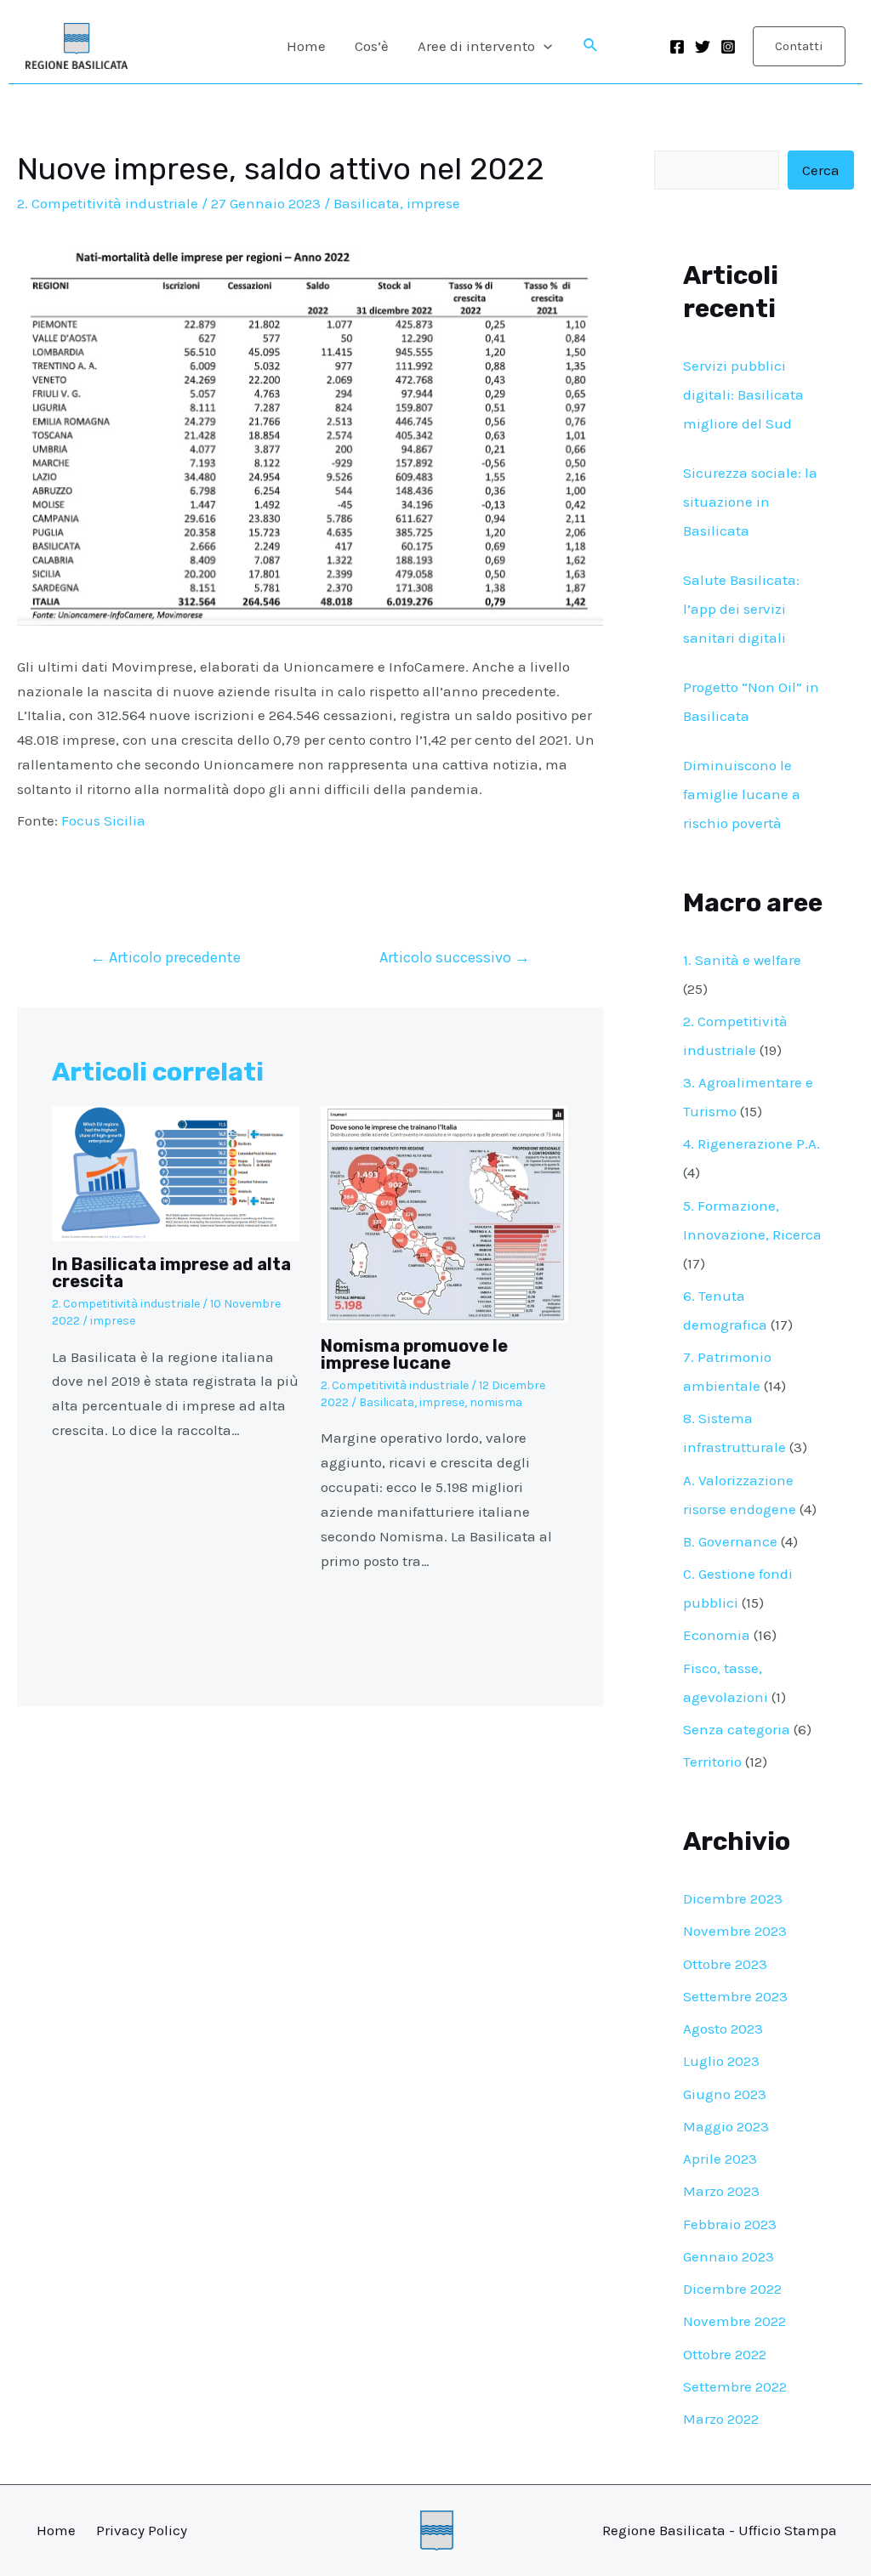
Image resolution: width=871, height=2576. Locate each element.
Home (306, 46)
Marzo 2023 (721, 2191)
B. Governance (730, 1541)
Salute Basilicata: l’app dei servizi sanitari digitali (741, 609)
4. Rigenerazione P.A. (751, 1143)
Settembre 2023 (735, 1996)
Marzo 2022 (721, 2419)
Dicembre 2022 (732, 2289)
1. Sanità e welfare (742, 960)
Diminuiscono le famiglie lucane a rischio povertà (742, 794)
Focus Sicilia (103, 820)
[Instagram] (728, 47)
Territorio (712, 1762)
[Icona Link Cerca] (591, 46)
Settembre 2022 (735, 2386)
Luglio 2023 (721, 2061)
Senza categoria (737, 1729)
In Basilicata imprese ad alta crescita (171, 1273)
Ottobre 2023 (725, 1964)
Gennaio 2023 (729, 2256)
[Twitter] (703, 47)
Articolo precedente (165, 957)
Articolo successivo (455, 957)
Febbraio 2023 (730, 2224)
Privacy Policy (142, 2530)
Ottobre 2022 (725, 2354)
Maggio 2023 (726, 2126)
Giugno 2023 (725, 2094)
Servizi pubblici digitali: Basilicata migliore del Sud (743, 394)
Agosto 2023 (723, 2028)
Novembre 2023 (735, 1931)
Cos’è (372, 46)
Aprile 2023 (720, 2159)
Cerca (821, 170)
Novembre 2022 (734, 2321)
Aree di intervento (476, 46)
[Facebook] (677, 47)
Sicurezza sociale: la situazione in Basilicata (750, 502)
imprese (433, 203)
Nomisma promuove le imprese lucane (414, 1354)
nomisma (496, 1402)
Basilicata (367, 203)
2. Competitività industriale (108, 203)
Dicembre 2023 (733, 1898)
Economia (717, 1635)
